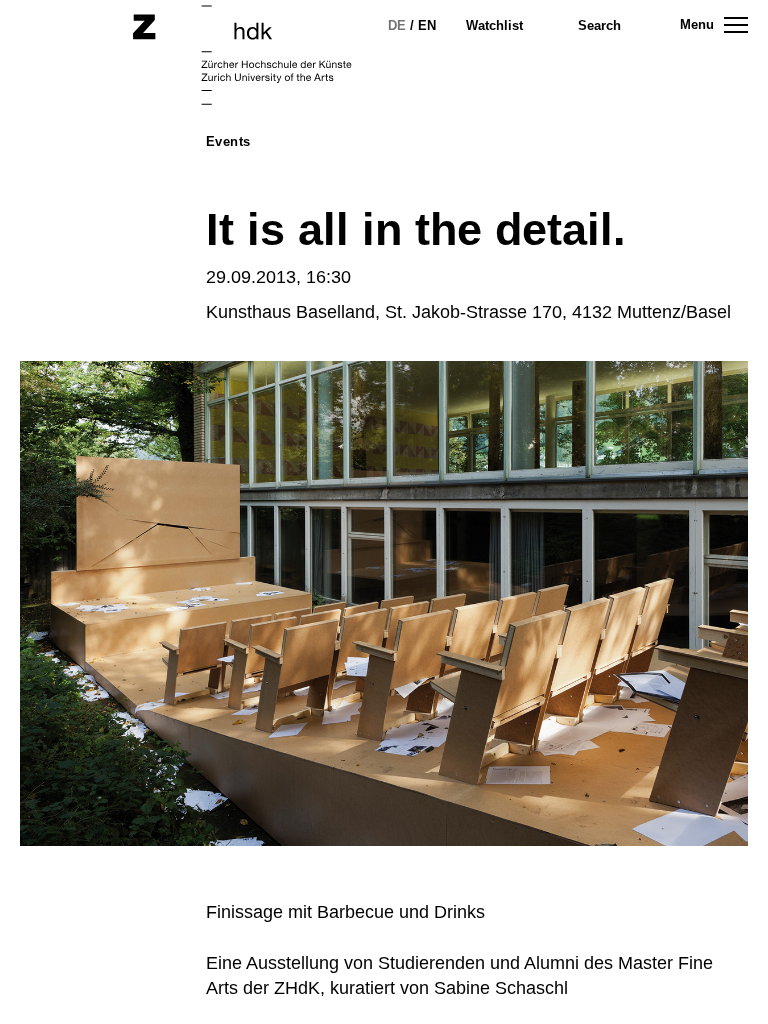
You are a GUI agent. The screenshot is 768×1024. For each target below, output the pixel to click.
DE (397, 25)
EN (427, 25)
